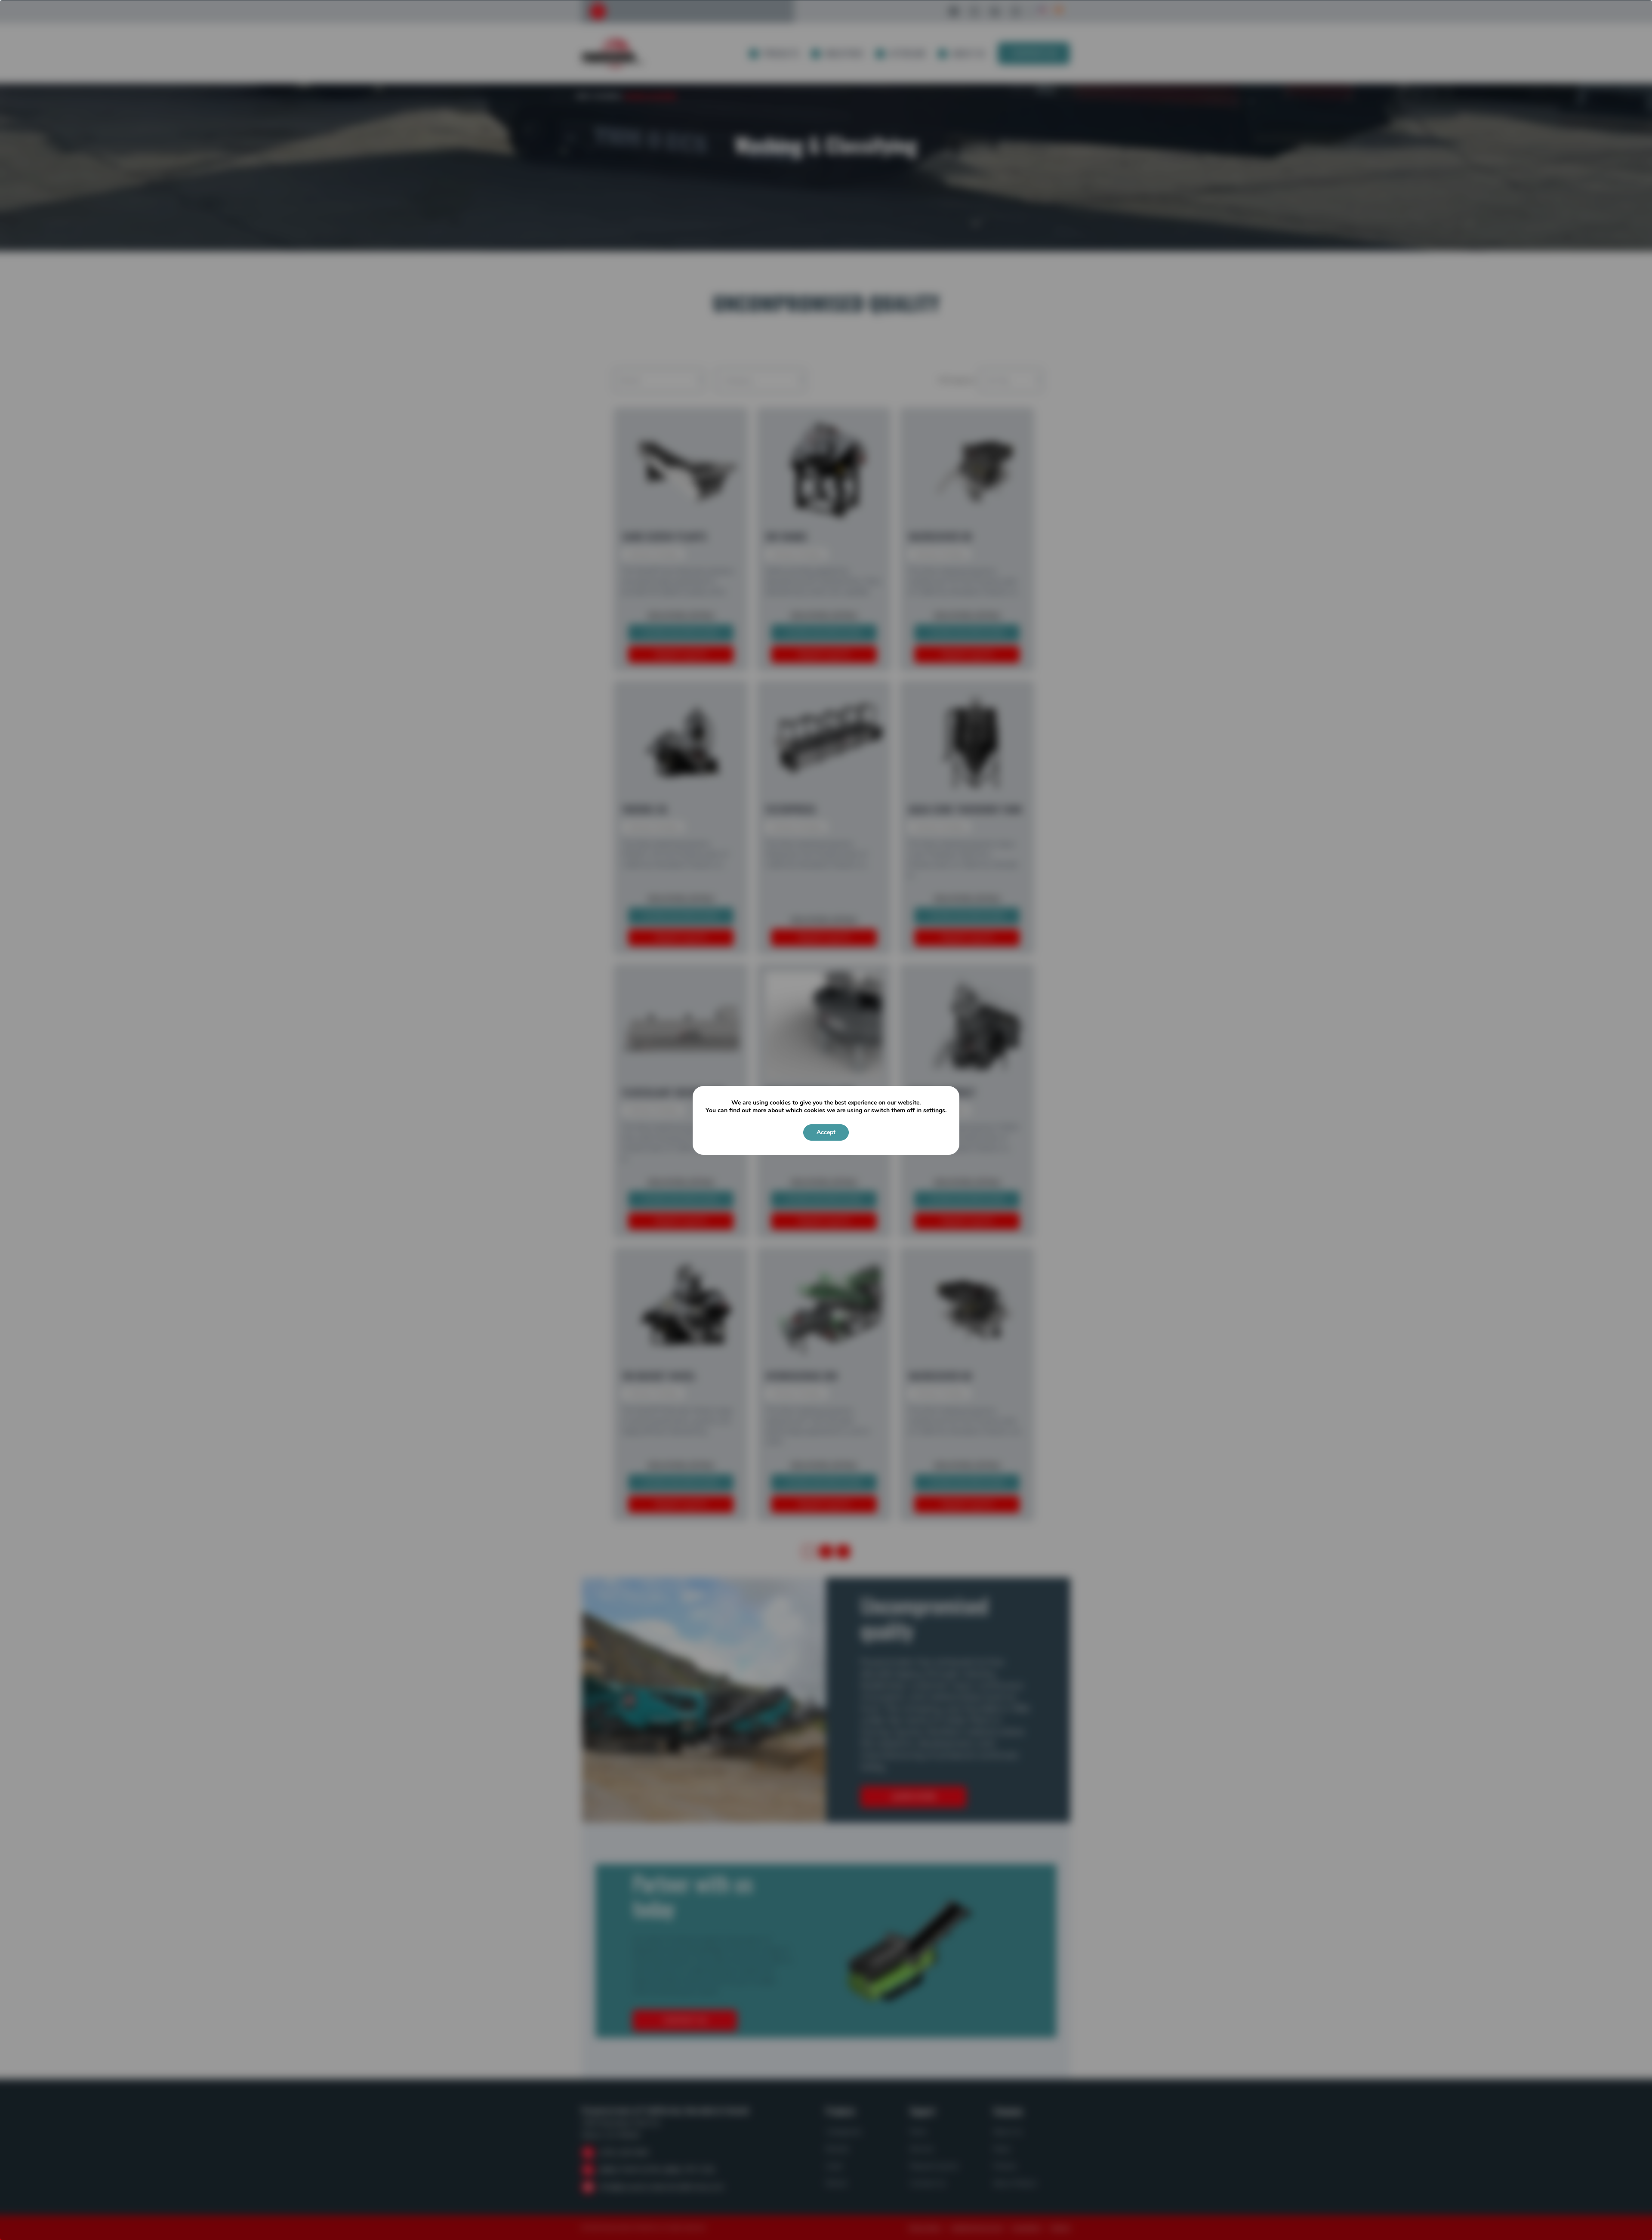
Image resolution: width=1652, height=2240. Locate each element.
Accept (826, 1132)
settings (934, 1111)
